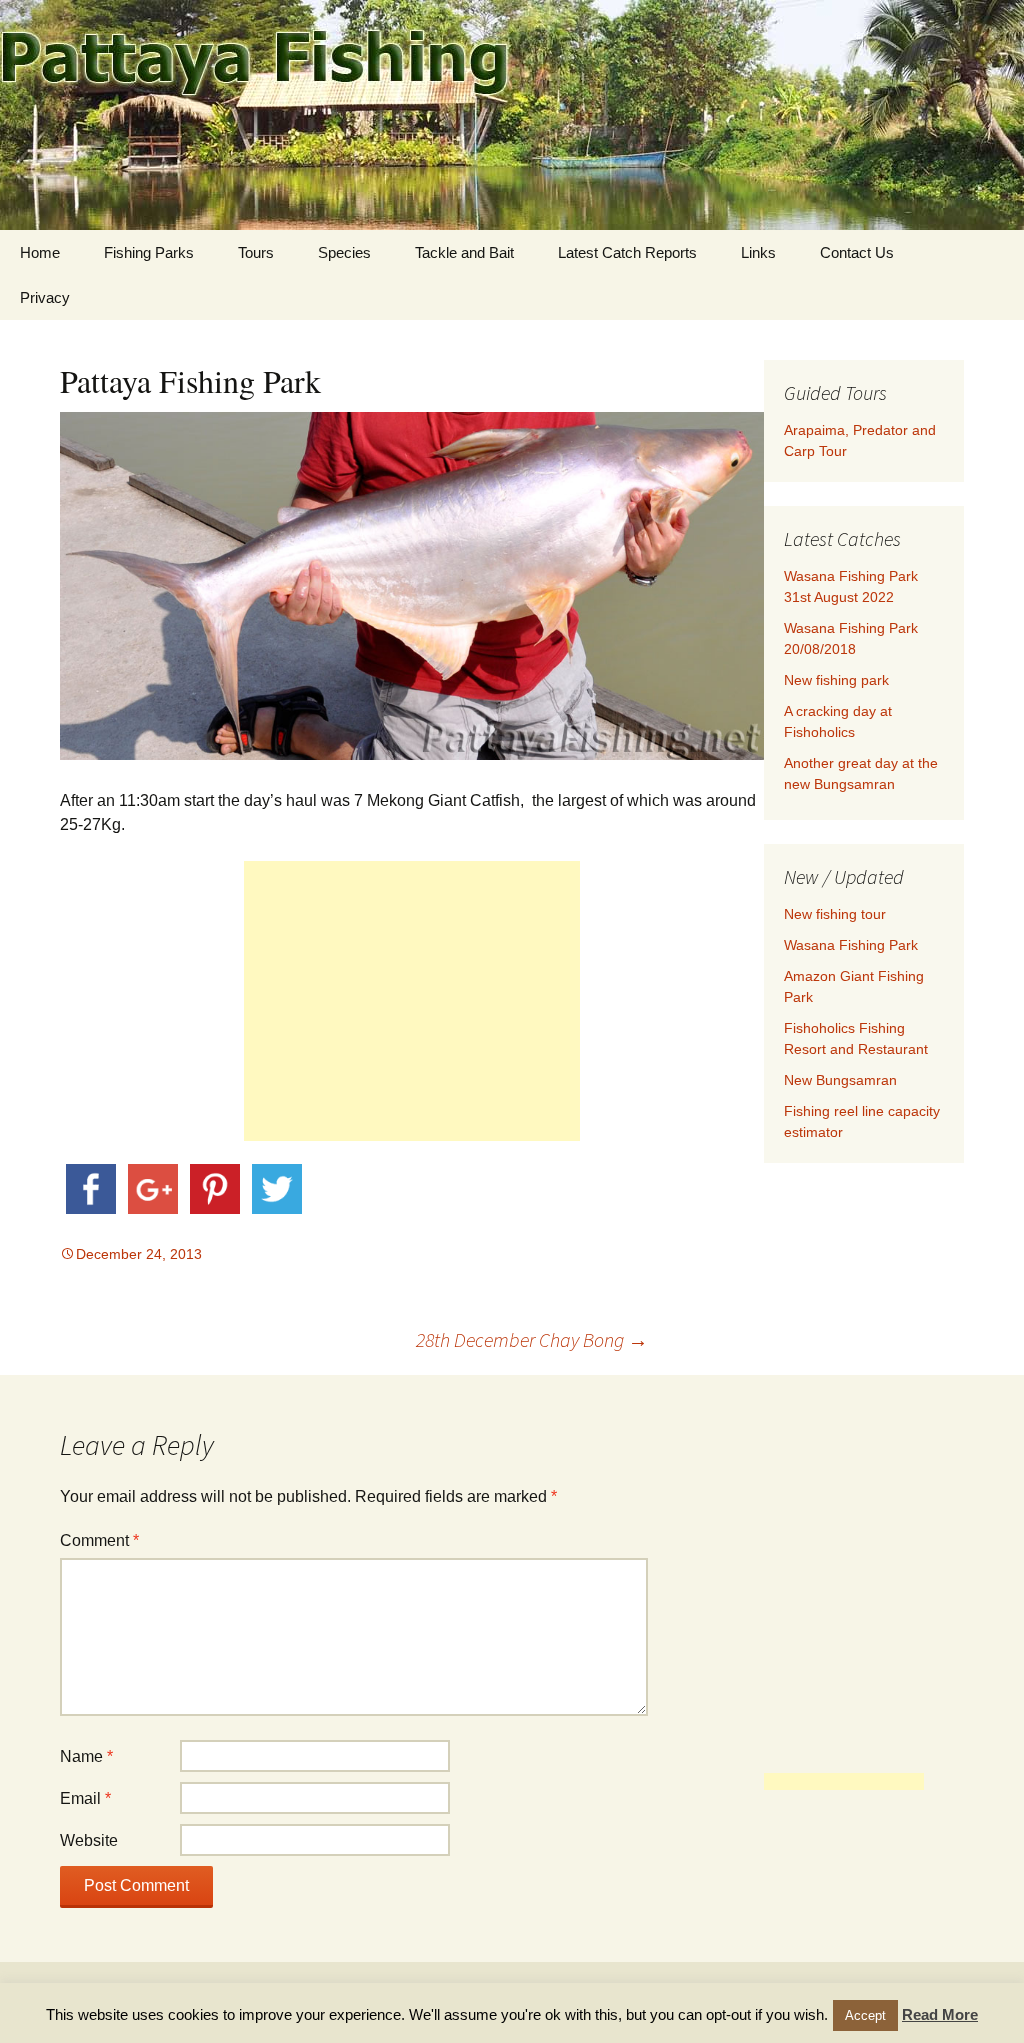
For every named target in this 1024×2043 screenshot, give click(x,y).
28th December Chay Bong (532, 1339)
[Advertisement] (412, 1001)
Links (758, 252)
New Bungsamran (840, 1080)
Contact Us (857, 252)
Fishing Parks (149, 252)
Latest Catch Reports (627, 252)
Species (344, 252)
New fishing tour (835, 914)
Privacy (45, 297)
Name (86, 1756)
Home (40, 252)
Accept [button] (865, 2015)
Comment (99, 1540)
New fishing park (836, 680)
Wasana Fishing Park (851, 945)
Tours (256, 252)
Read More (940, 2014)
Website (89, 1840)
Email (85, 1798)
